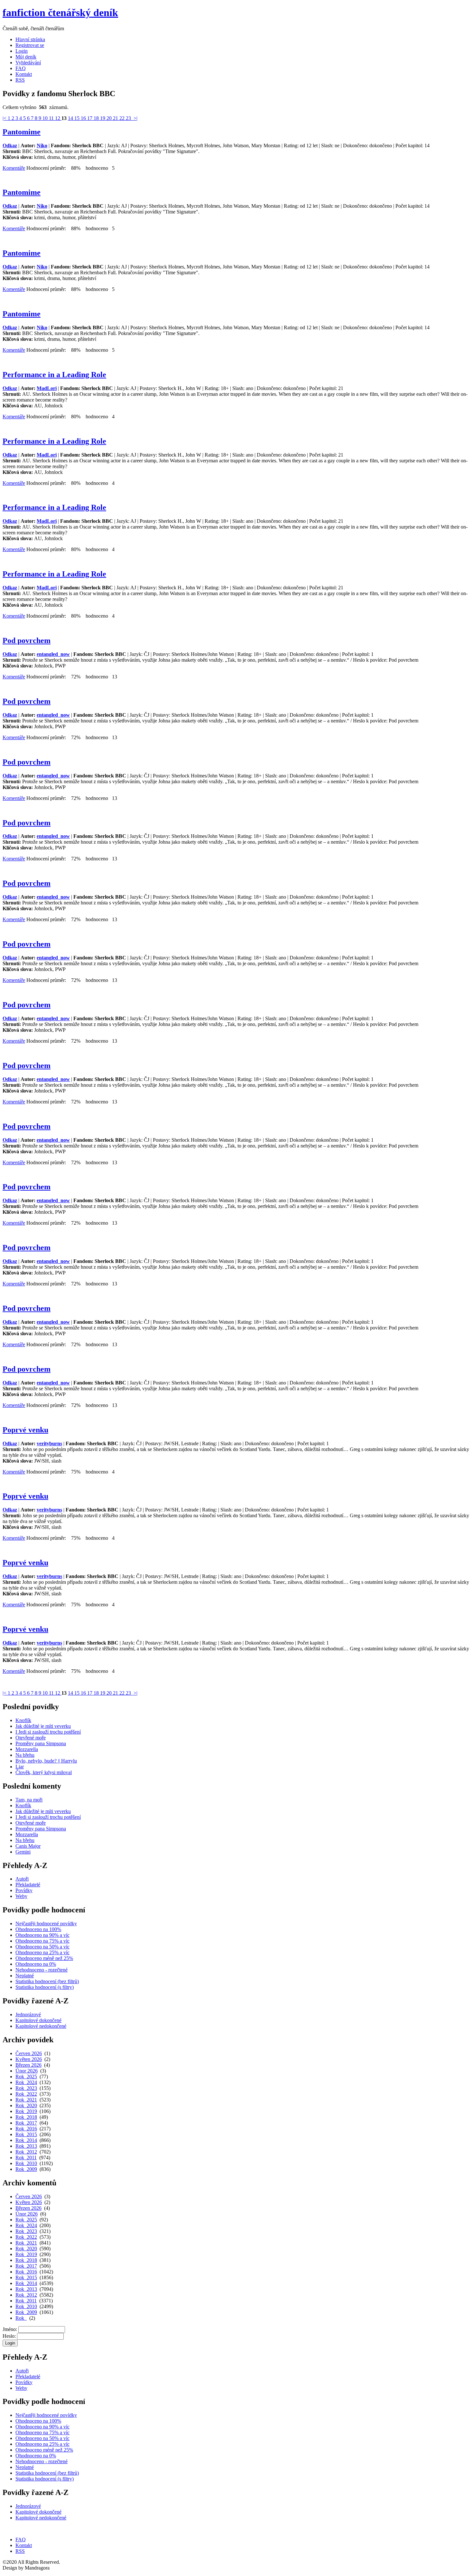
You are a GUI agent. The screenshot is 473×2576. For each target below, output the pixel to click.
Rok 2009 (26, 2169)
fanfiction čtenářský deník (60, 13)
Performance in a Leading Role (54, 375)
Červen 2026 (29, 2053)
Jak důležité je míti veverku (43, 1726)
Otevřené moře (31, 1738)
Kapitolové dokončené (38, 2020)
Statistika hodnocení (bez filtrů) (47, 1981)
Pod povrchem (27, 640)
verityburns (49, 1443)
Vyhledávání (28, 63)
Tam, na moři (29, 1800)
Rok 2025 (26, 2077)
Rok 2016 (26, 2129)
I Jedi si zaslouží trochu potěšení (48, 1732)
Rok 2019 (26, 2111)
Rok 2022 (26, 2094)
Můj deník (26, 57)
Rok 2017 (26, 2123)
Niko (42, 145)
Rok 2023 (26, 2088)
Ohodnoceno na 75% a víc (42, 1941)
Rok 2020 (26, 2105)
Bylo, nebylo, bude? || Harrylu (46, 1761)
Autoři (22, 1879)
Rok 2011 (26, 2158)
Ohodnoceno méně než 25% (44, 1958)
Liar (20, 1767)
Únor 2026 (27, 2071)
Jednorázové (28, 2014)
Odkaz (10, 145)
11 (52, 118)
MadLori (47, 388)
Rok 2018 (26, 2117)
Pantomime (22, 132)
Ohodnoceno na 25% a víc (42, 1952)
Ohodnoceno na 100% (38, 1929)
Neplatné (25, 1976)
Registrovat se (30, 45)
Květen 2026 (29, 2059)
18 (97, 118)
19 (103, 118)
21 (116, 118)
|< (5, 118)
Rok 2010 (26, 2163)
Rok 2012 (26, 2152)
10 (46, 118)
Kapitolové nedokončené (41, 2026)
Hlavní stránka (30, 39)
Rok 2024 (26, 2082)
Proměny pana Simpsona (41, 1743)
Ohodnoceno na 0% (36, 1964)
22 (123, 118)
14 (71, 118)
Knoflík (23, 1720)
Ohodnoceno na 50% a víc (42, 1947)
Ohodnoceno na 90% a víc (42, 1935)
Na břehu (25, 1755)
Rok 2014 (26, 2140)
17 (90, 118)
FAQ (21, 68)
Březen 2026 (28, 2065)
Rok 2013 (26, 2146)
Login (22, 51)
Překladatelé (28, 1885)
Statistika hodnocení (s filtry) (45, 1987)
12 (58, 118)
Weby (21, 1896)
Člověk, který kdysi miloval (44, 1772)
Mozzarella (27, 1749)
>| (135, 118)
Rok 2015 (26, 2134)
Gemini (23, 1852)
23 (129, 118)
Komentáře (14, 168)
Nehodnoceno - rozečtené (42, 1970)
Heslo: (9, 2336)
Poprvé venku (25, 1430)
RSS (20, 80)
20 (110, 118)
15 (78, 118)
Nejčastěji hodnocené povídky (46, 1923)
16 (84, 118)
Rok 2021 (26, 2100)
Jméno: (10, 2329)
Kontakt (24, 74)
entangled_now (53, 654)
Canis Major (28, 1846)
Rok (21, 2318)
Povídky (24, 1890)
